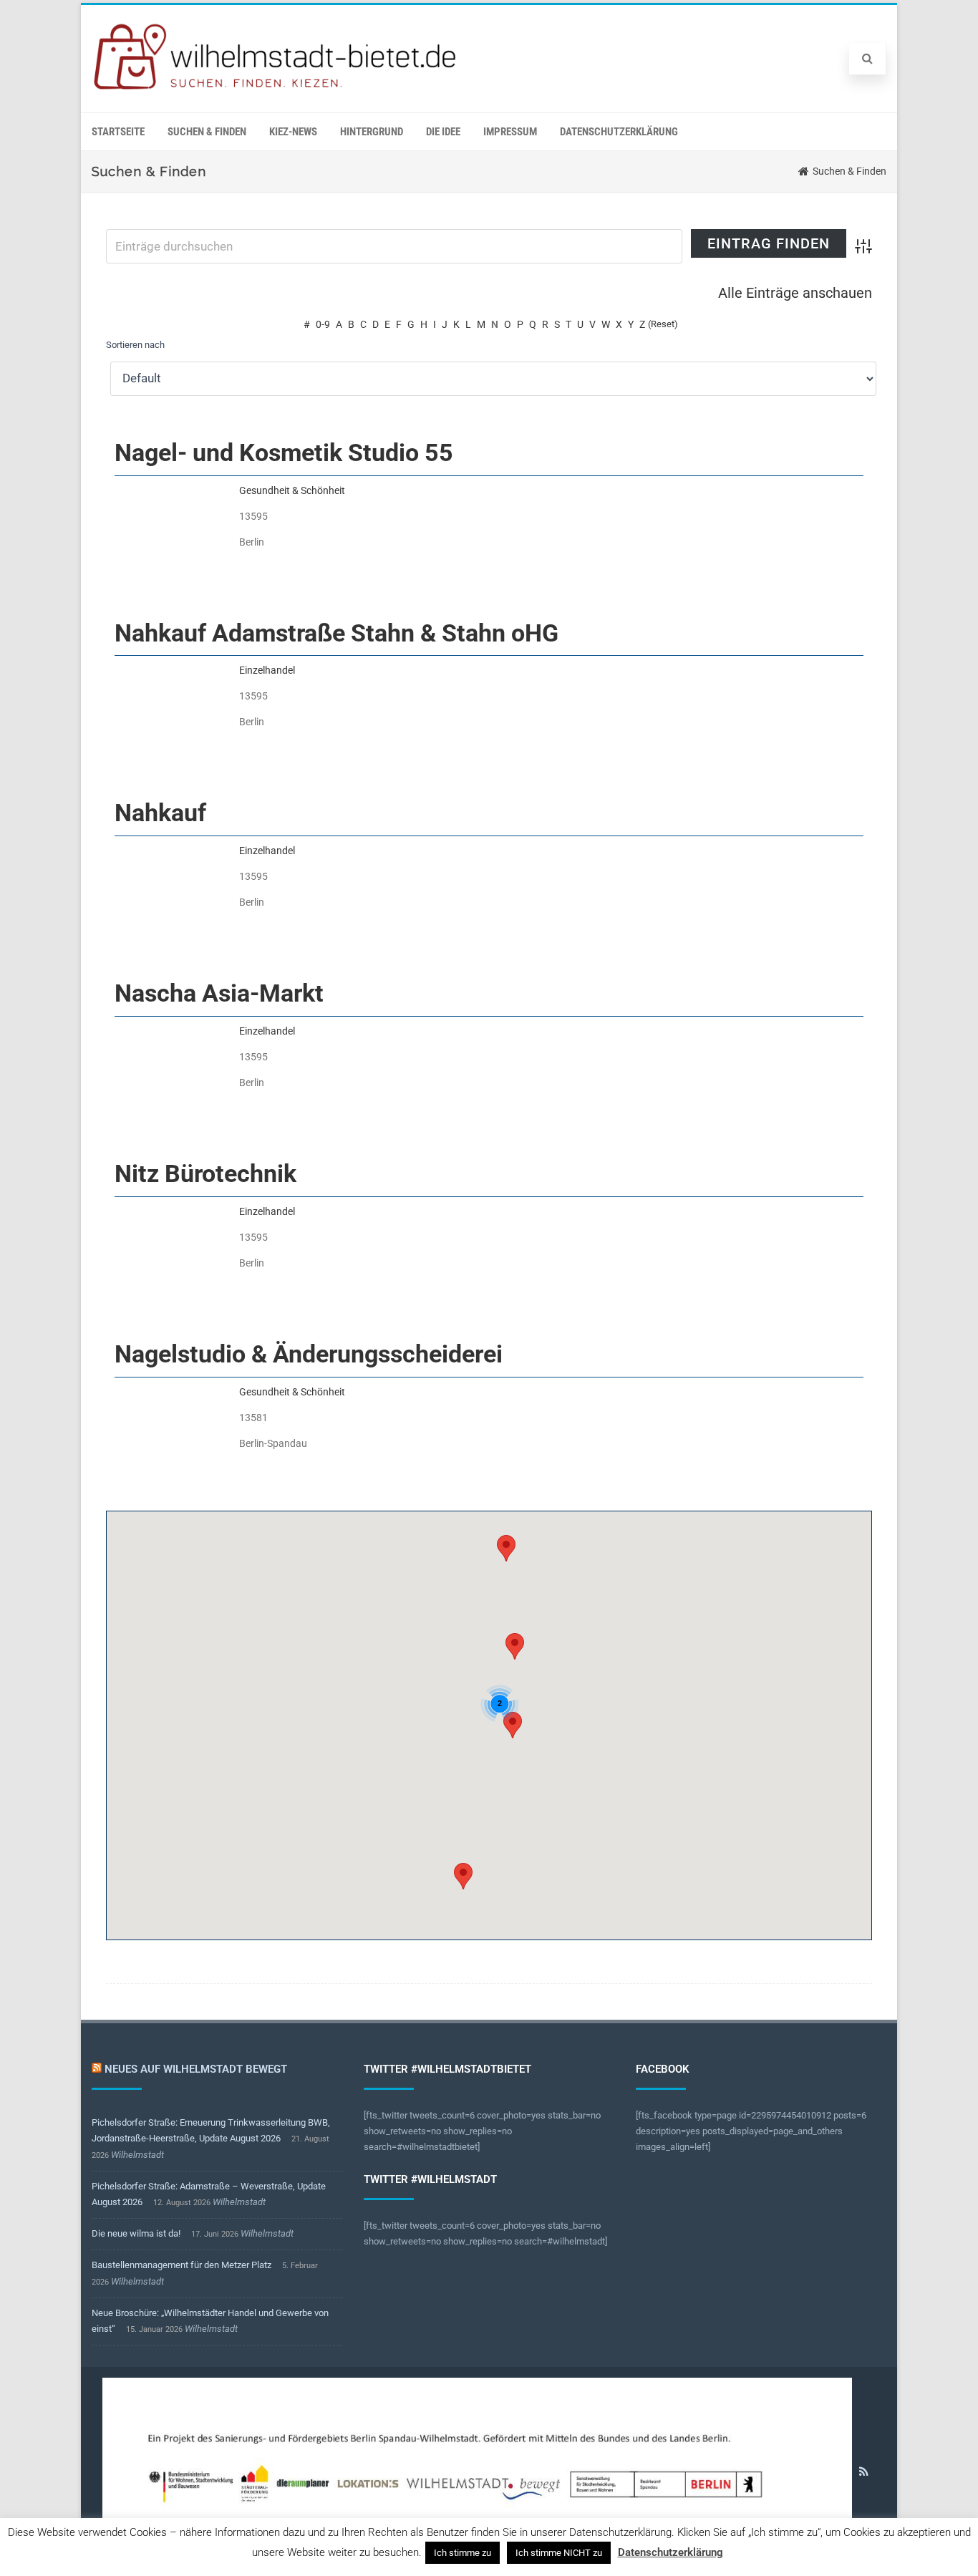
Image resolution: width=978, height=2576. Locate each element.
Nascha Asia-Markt (219, 993)
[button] (513, 1725)
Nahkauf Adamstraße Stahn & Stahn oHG (337, 633)
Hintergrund (372, 132)
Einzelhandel (267, 670)
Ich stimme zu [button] (463, 2553)
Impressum (510, 132)
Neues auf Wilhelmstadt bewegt (196, 2069)
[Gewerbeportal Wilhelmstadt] (276, 90)
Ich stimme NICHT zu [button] (559, 2553)
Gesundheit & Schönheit (292, 490)
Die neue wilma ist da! (136, 2233)
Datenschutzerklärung (619, 132)
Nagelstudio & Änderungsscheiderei (309, 1354)
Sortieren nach (135, 345)
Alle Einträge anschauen (795, 293)
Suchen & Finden (207, 132)
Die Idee (443, 132)
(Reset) (663, 324)
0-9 (323, 324)
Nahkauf (160, 813)
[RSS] (864, 2471)
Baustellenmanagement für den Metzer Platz (181, 2265)
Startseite (118, 132)
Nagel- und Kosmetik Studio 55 (284, 452)
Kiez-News (293, 132)
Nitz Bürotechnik (205, 1173)
